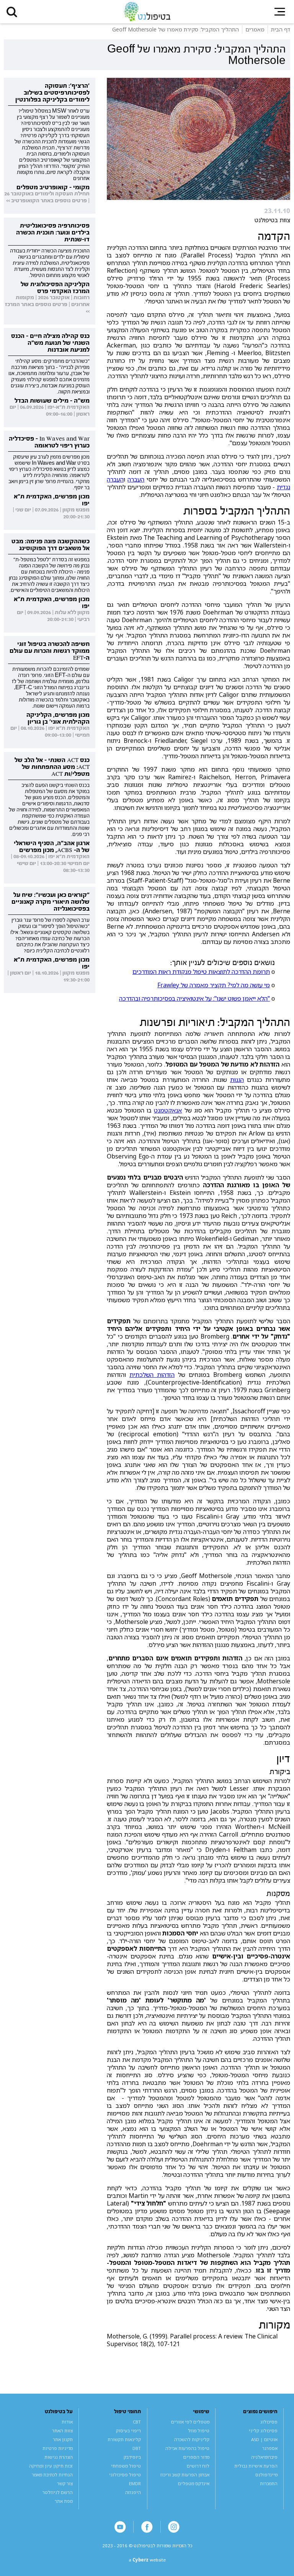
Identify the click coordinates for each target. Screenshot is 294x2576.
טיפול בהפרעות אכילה (187, 2448)
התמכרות (269, 2483)
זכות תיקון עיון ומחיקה (51, 2466)
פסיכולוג (269, 2422)
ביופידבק (132, 2457)
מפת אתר (64, 2501)
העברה (136, 479)
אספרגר (270, 2448)
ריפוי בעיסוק (128, 2431)
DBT (137, 2448)
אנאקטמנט (168, 1110)
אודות (67, 2422)
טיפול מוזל (199, 2431)
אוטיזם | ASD (264, 2439)
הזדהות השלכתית (152, 1375)
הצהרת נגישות (59, 2457)
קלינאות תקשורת (124, 2439)
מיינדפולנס (266, 2475)
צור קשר (65, 2483)
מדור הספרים (196, 2457)
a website (147, 2560)
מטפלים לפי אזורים (190, 2422)
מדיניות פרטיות (58, 2448)
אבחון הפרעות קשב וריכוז (185, 2475)
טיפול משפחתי (126, 2466)
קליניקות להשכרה (192, 2439)
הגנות (237, 1080)
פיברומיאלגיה (264, 2457)
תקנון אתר (63, 2439)
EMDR (135, 2483)
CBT (137, 2422)
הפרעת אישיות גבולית (256, 2466)
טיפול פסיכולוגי (125, 2475)
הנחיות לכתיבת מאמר (52, 2475)
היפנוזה (133, 2492)
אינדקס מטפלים (194, 2483)
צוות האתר (62, 2431)
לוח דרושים (198, 2466)
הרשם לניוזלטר (58, 2492)
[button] (12, 12)
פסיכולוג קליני (263, 2431)
